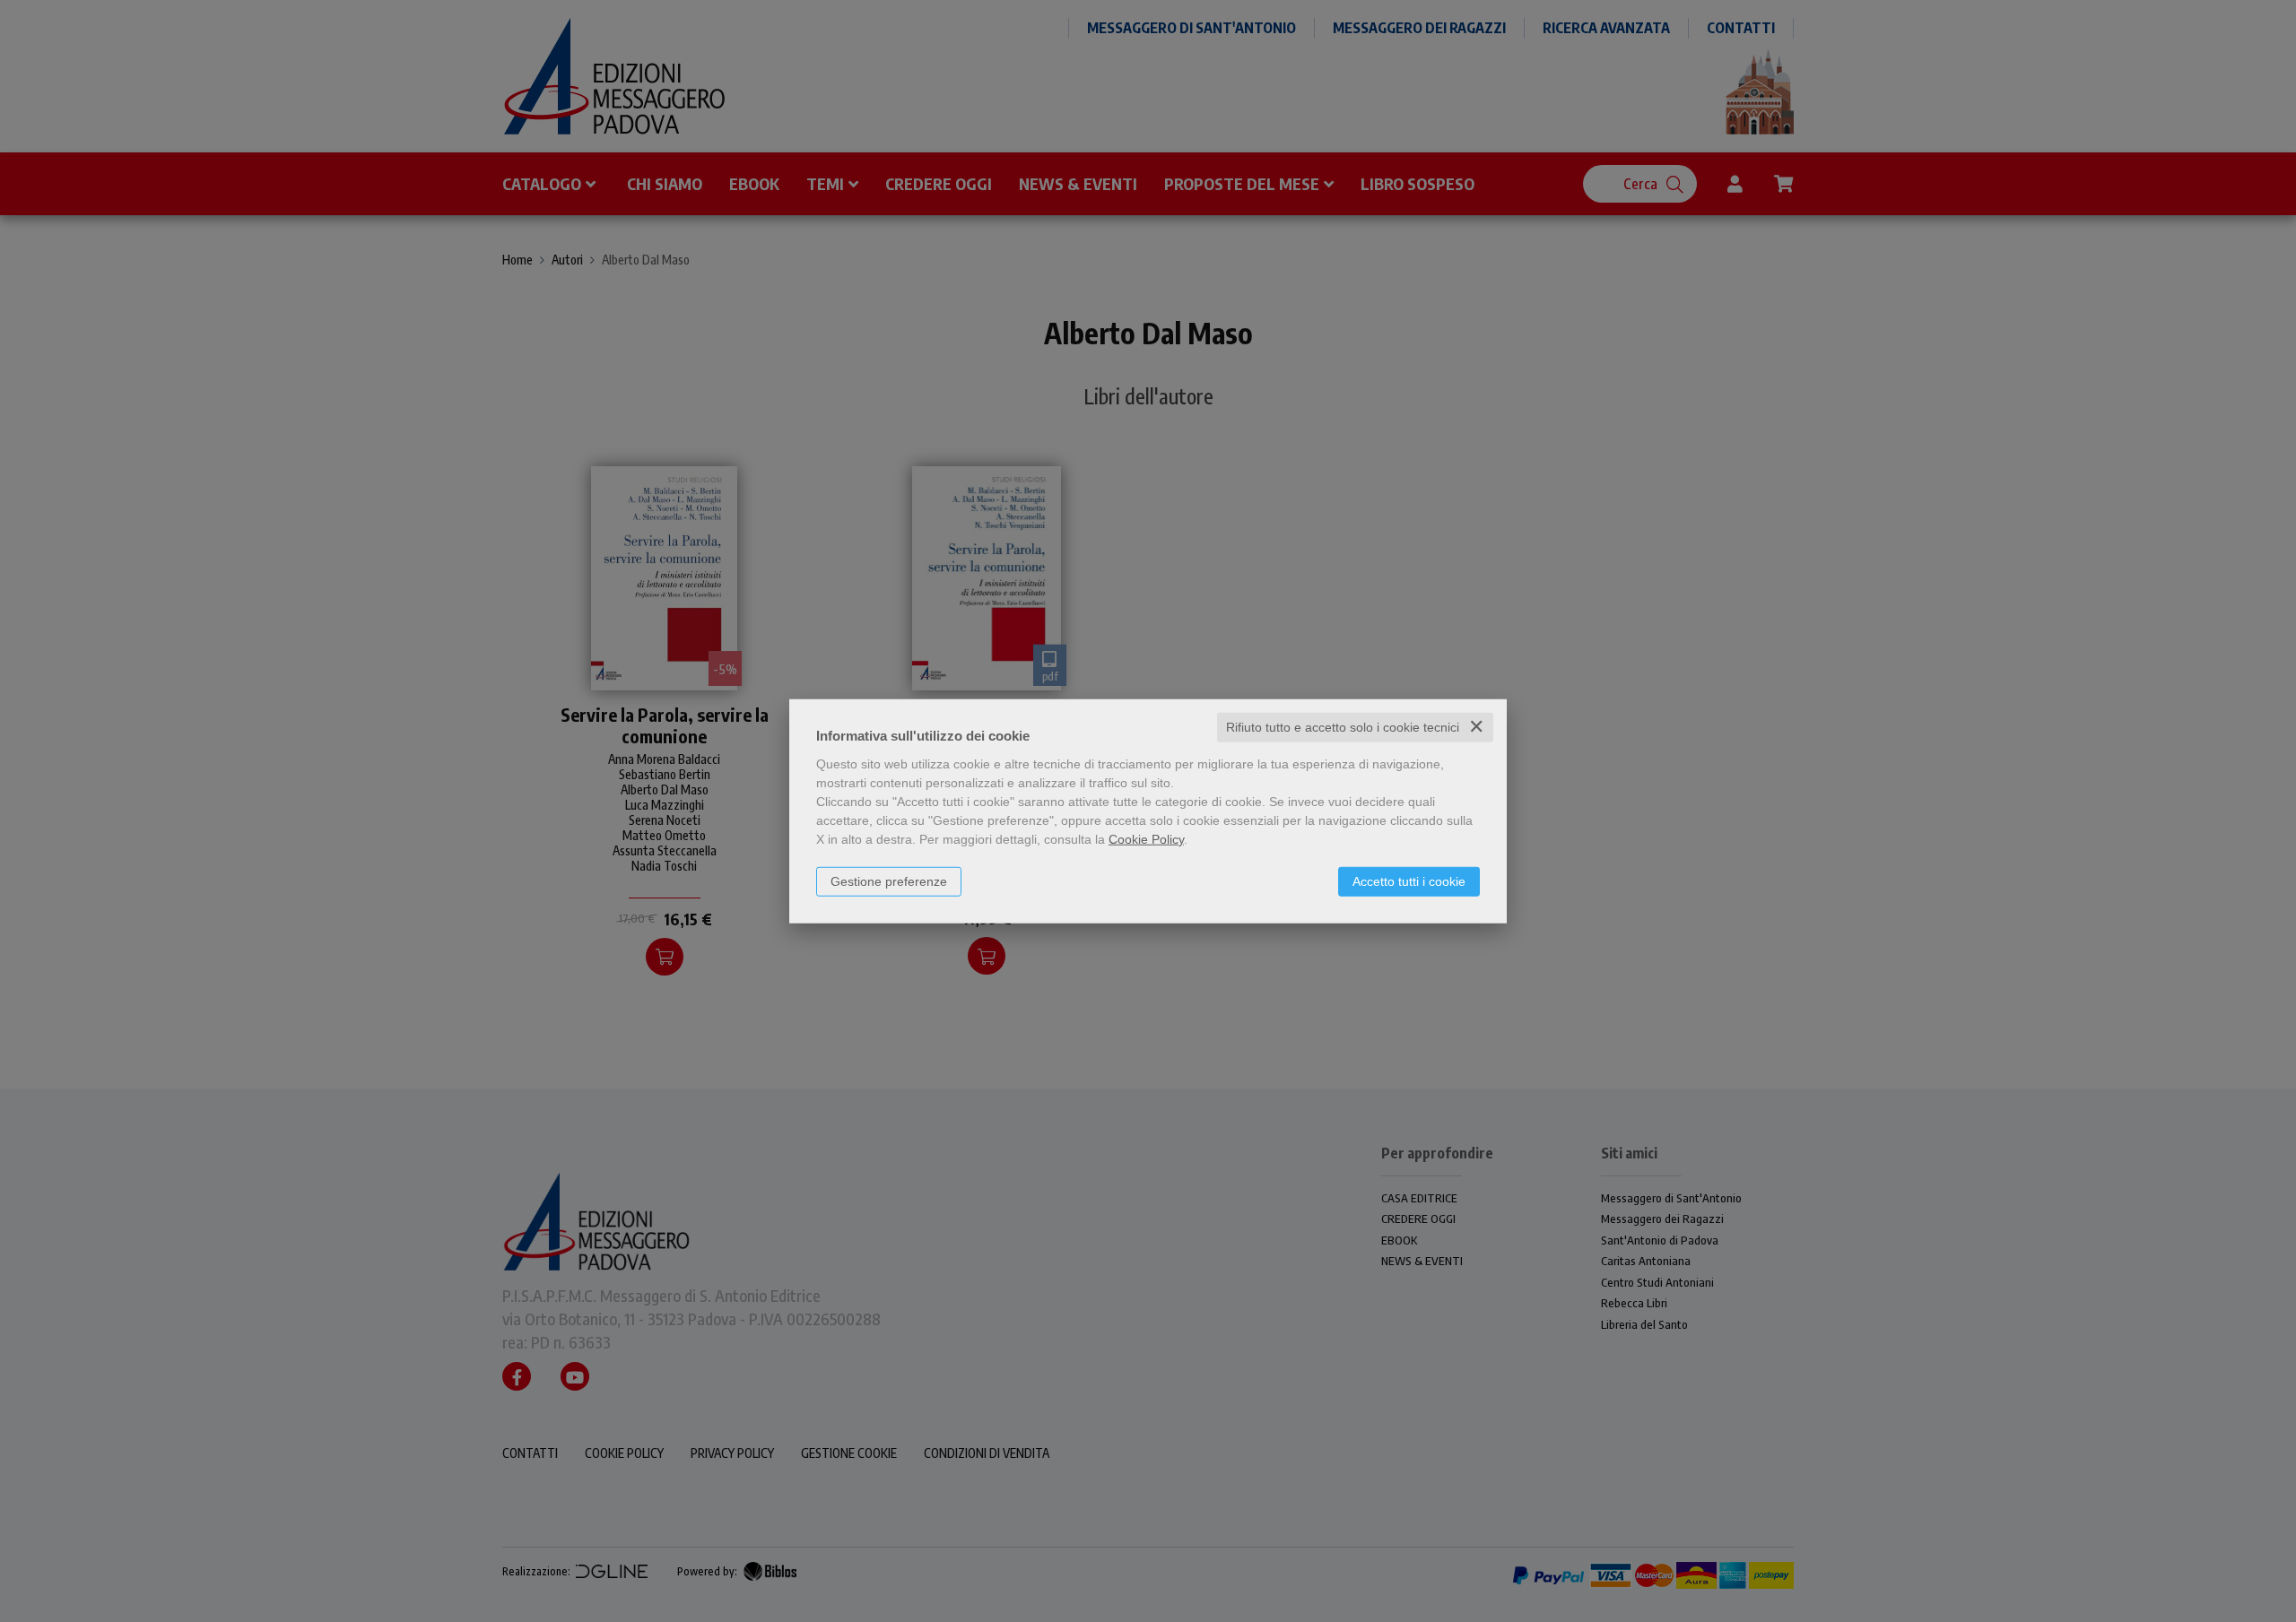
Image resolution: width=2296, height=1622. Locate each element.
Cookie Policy (1146, 839)
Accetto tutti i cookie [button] (1409, 881)
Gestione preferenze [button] (889, 881)
